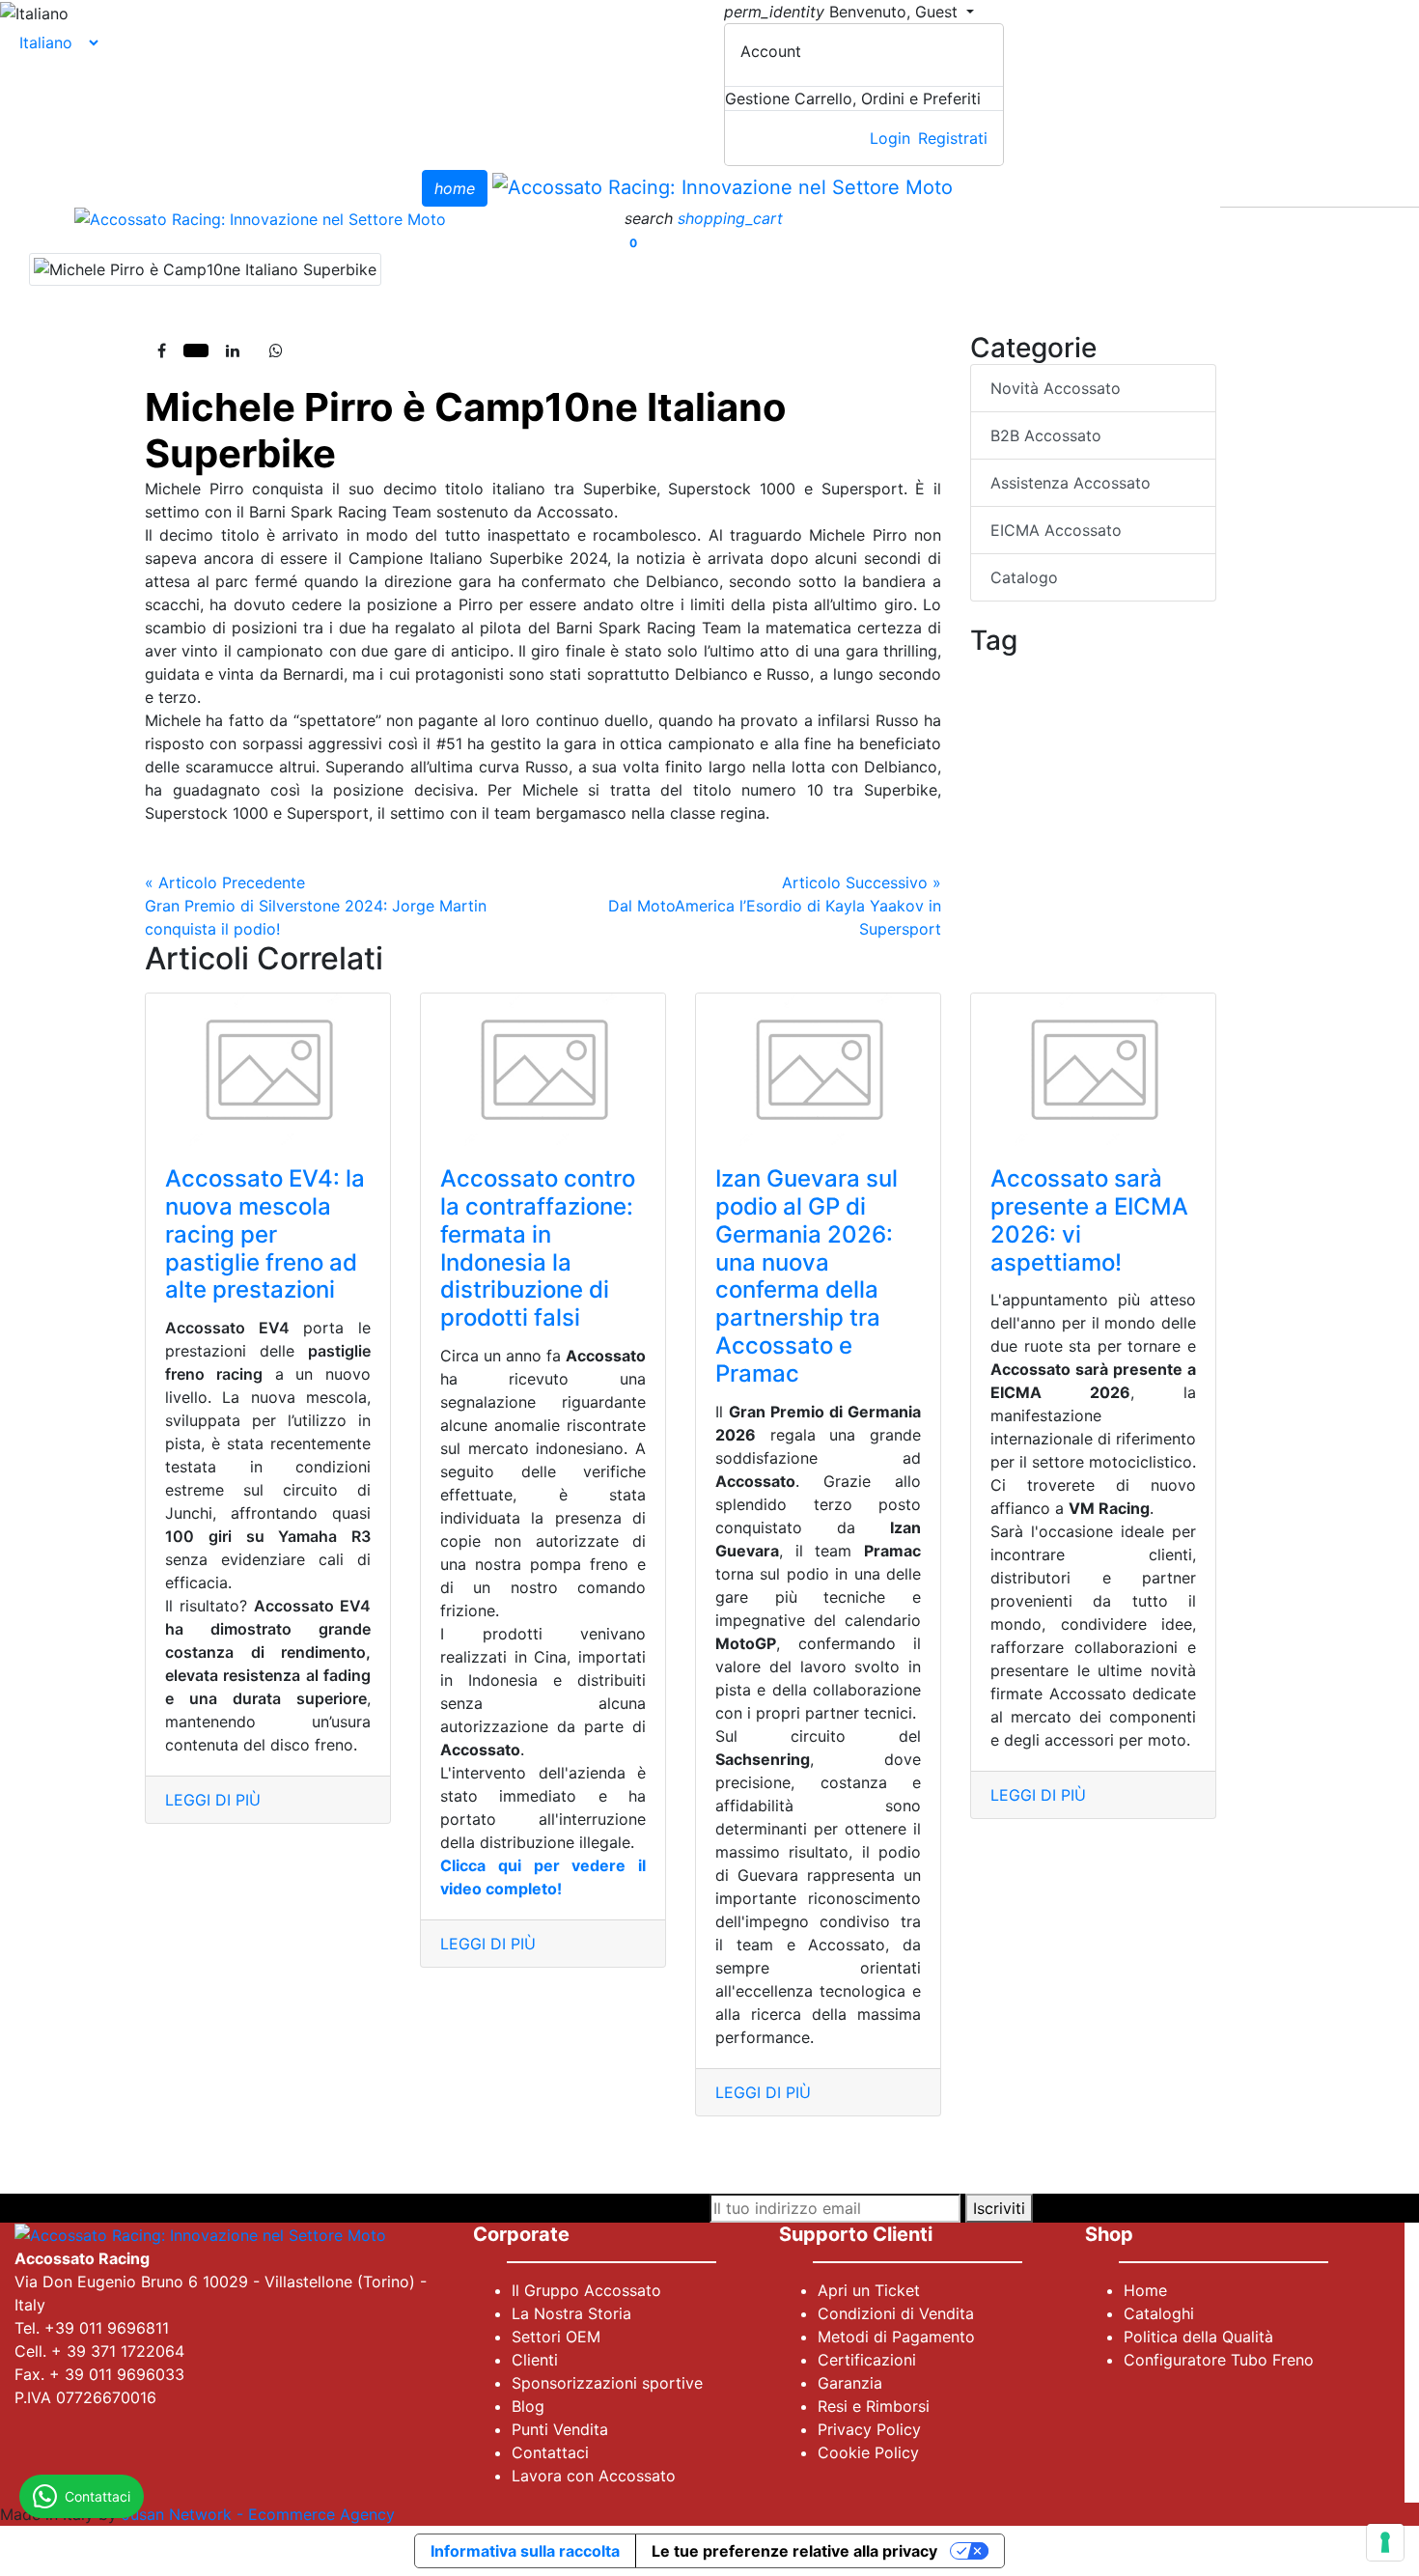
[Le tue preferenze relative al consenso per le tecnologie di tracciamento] (1385, 2542)
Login (890, 138)
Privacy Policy (869, 2429)
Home (1145, 2290)
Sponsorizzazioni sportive (607, 2383)
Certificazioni (867, 2360)
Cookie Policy (868, 2452)
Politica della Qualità (1198, 2337)
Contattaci (550, 2452)
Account (771, 51)
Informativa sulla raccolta (525, 2551)
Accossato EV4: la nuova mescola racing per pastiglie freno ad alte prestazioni (265, 1234)
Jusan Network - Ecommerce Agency (258, 2514)
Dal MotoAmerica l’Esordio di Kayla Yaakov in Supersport (775, 906)
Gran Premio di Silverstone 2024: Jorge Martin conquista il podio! (316, 906)
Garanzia (850, 2383)
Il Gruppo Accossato (586, 2290)
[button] (651, 218)
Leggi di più (213, 1800)
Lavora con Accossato (594, 2476)
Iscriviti (999, 2208)
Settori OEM (556, 2337)
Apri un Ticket (869, 2290)
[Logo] (723, 186)
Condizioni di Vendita (896, 2313)
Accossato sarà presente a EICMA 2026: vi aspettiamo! (1089, 1220)
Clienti (535, 2360)
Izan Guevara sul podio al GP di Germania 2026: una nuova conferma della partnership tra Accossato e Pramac (807, 1276)
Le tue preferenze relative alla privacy (794, 2551)
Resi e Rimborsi (874, 2406)
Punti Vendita (560, 2429)
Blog (528, 2406)
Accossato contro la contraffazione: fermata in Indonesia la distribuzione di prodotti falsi (538, 1248)
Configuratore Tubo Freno (1219, 2360)
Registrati (953, 138)
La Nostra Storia (571, 2313)
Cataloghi (1159, 2313)
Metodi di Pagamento (896, 2337)
